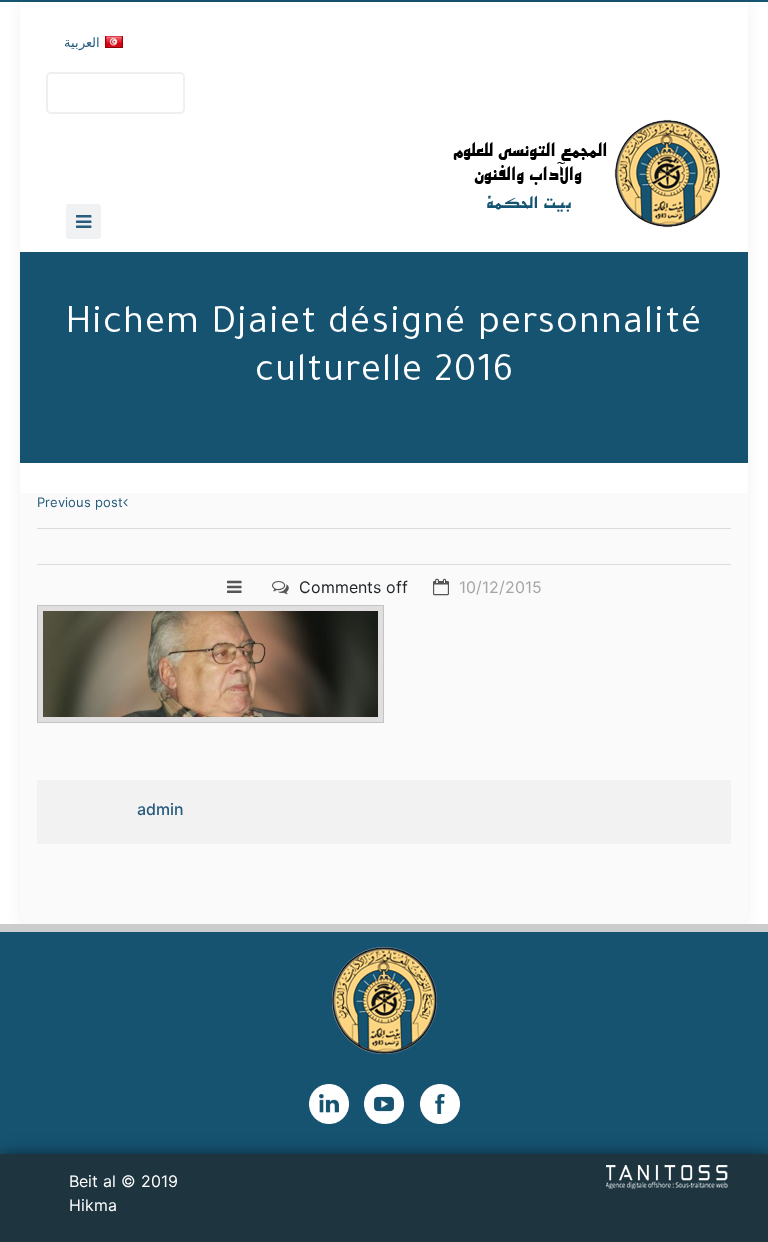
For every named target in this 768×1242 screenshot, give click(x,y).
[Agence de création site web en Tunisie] (667, 1175)
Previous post (80, 502)
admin (160, 809)
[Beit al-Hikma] (514, 173)
